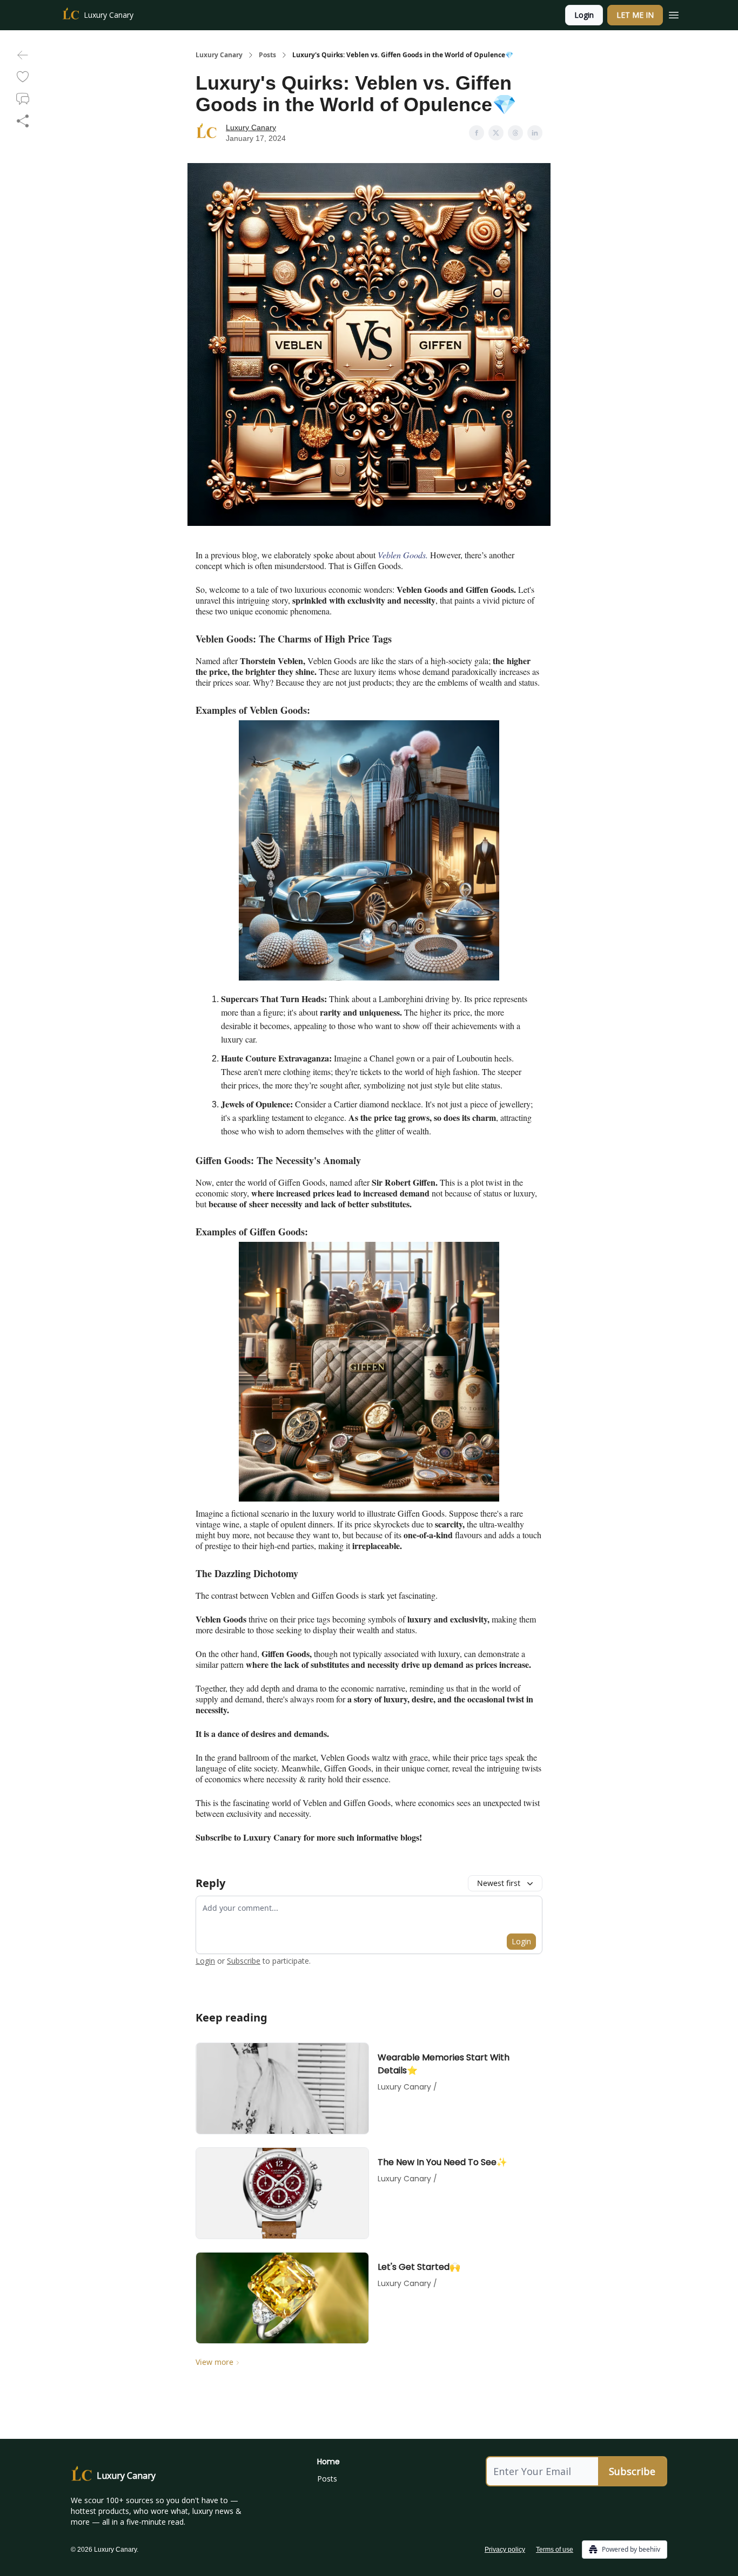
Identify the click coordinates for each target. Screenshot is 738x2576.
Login (584, 15)
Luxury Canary (219, 55)
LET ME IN (635, 15)
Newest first (499, 1883)
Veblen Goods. (403, 555)
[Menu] (674, 13)
